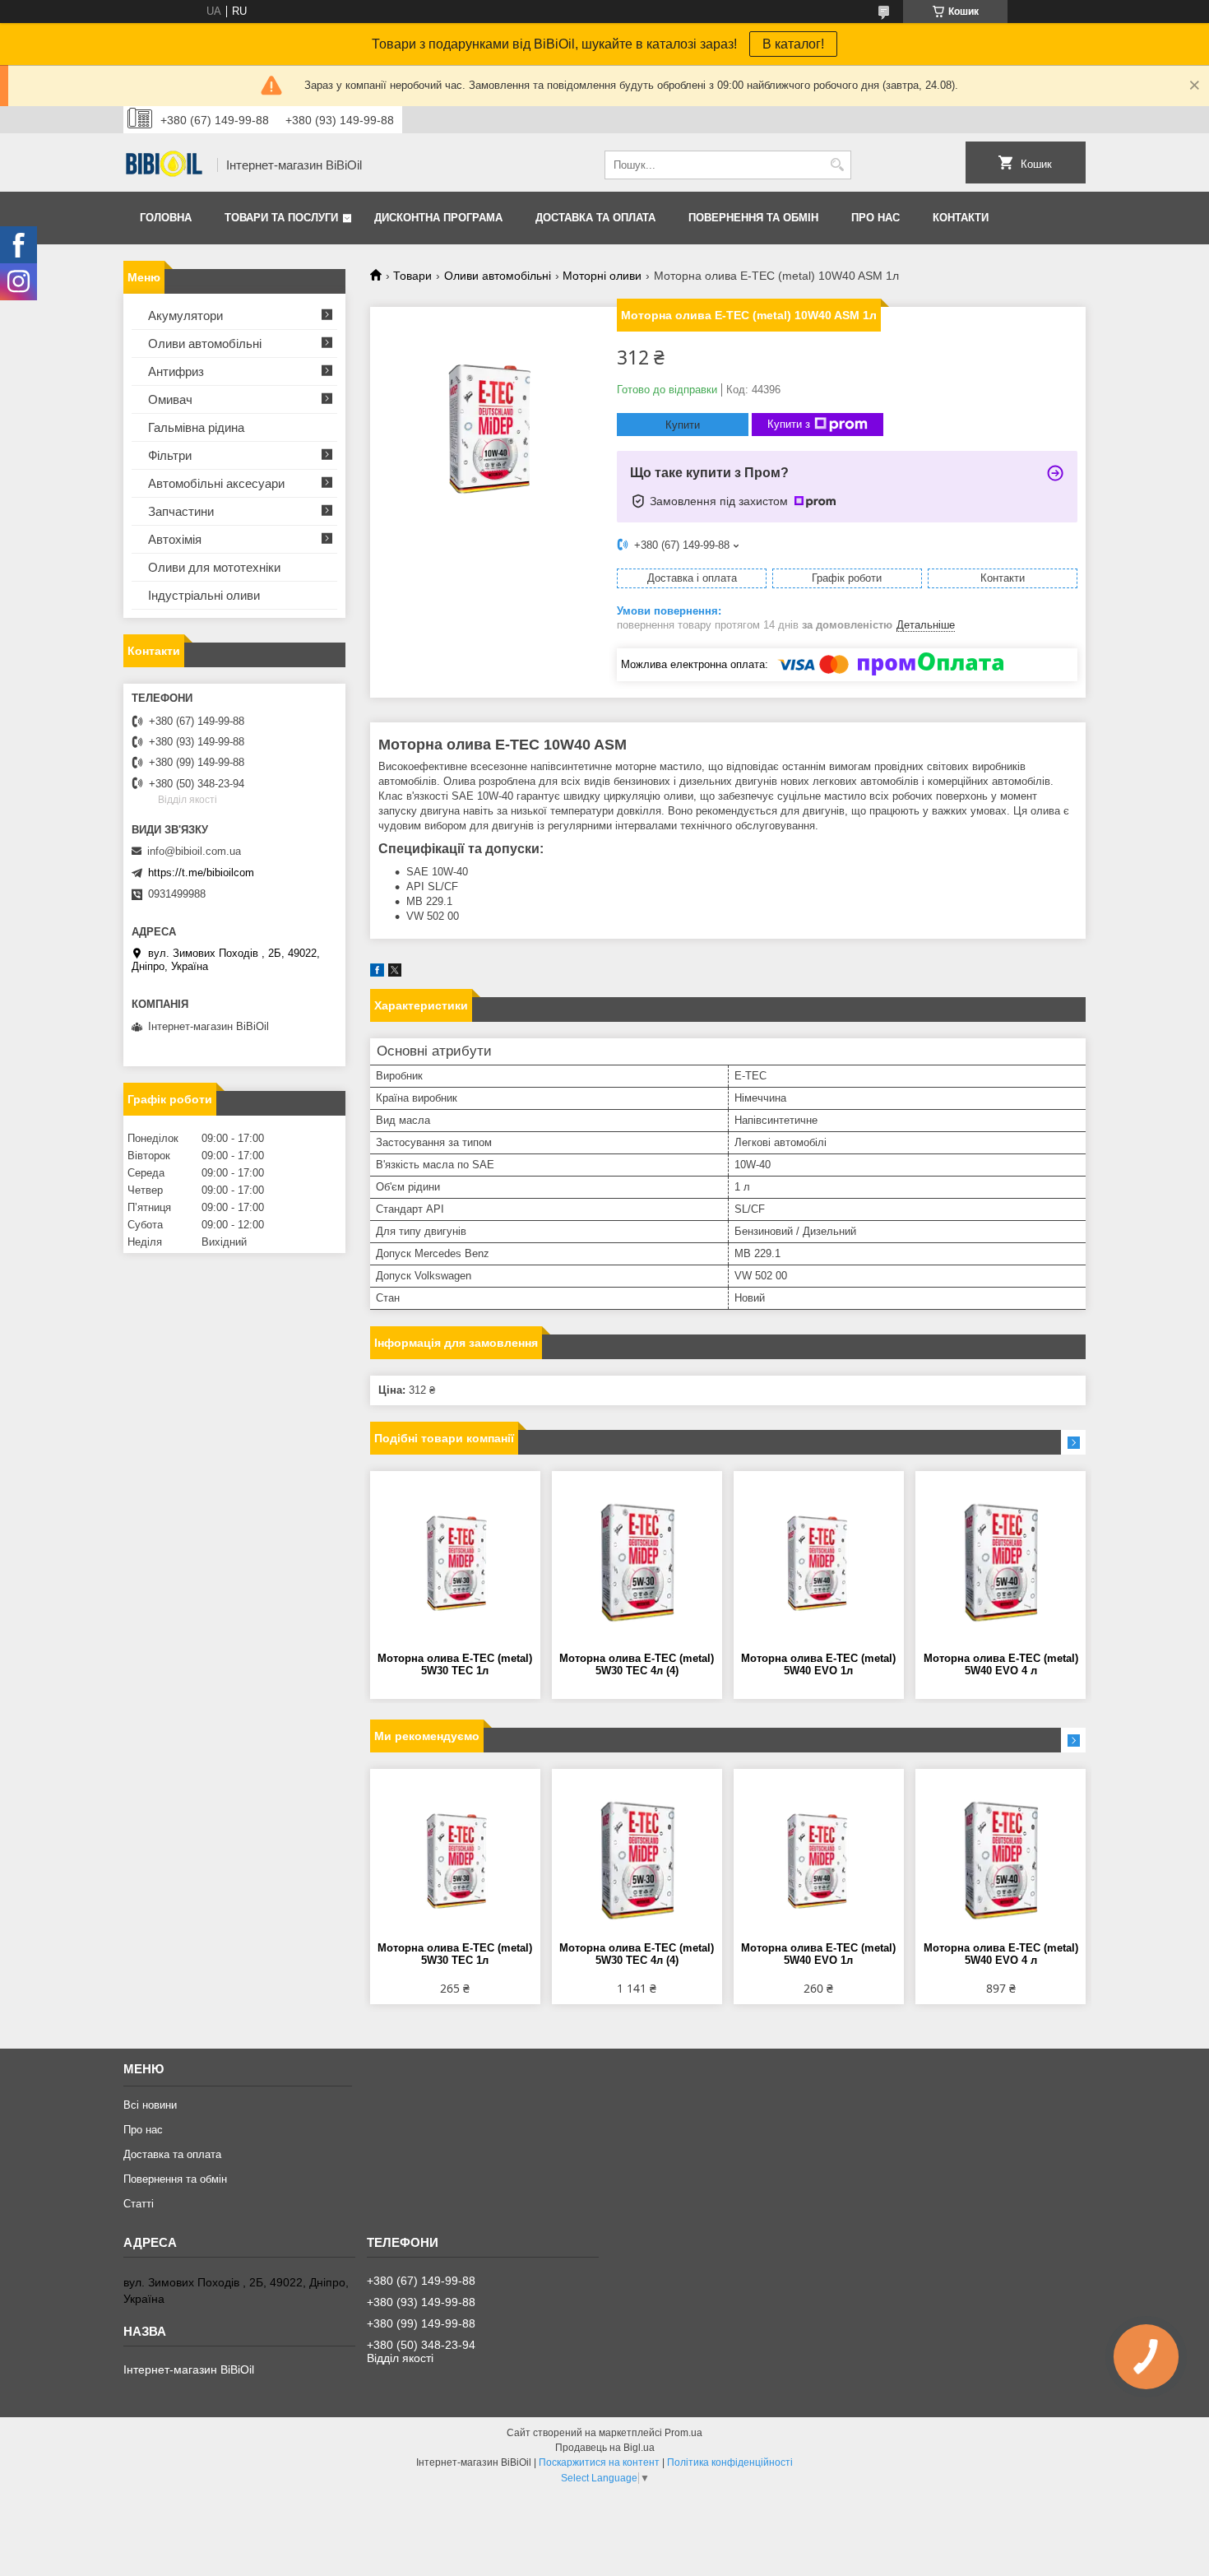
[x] (395, 973)
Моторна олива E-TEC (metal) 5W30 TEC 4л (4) (637, 1664)
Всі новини (150, 2105)
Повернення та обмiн (753, 218)
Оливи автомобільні (498, 276)
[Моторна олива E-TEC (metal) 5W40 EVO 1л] (819, 1562)
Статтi (139, 2204)
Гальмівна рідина (196, 427)
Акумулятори (185, 316)
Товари (412, 276)
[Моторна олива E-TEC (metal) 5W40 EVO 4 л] (1001, 1562)
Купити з (789, 424)
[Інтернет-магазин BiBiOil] (164, 165)
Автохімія (175, 539)
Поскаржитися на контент (599, 2462)
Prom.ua (683, 2433)
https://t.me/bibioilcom (201, 873)
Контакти (961, 218)
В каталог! (793, 44)
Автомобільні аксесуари (216, 483)
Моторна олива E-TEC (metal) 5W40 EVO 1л (818, 1664)
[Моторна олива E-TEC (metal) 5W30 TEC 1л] (455, 1562)
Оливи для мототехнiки (214, 567)
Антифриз (176, 371)
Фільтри (170, 455)
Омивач (170, 399)
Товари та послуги (281, 218)
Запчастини (181, 511)
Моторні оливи (602, 276)
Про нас (875, 218)
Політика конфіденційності (730, 2462)
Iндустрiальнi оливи (204, 595)
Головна (166, 218)
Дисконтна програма (438, 218)
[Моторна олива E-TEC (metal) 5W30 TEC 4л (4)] (637, 1562)
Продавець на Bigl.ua (605, 2448)
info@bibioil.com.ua (194, 851)
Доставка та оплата (595, 218)
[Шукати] (837, 165)
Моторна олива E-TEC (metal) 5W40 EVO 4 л (1001, 1664)
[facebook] (377, 973)
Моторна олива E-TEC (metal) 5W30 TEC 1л (455, 1664)
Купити (683, 425)
